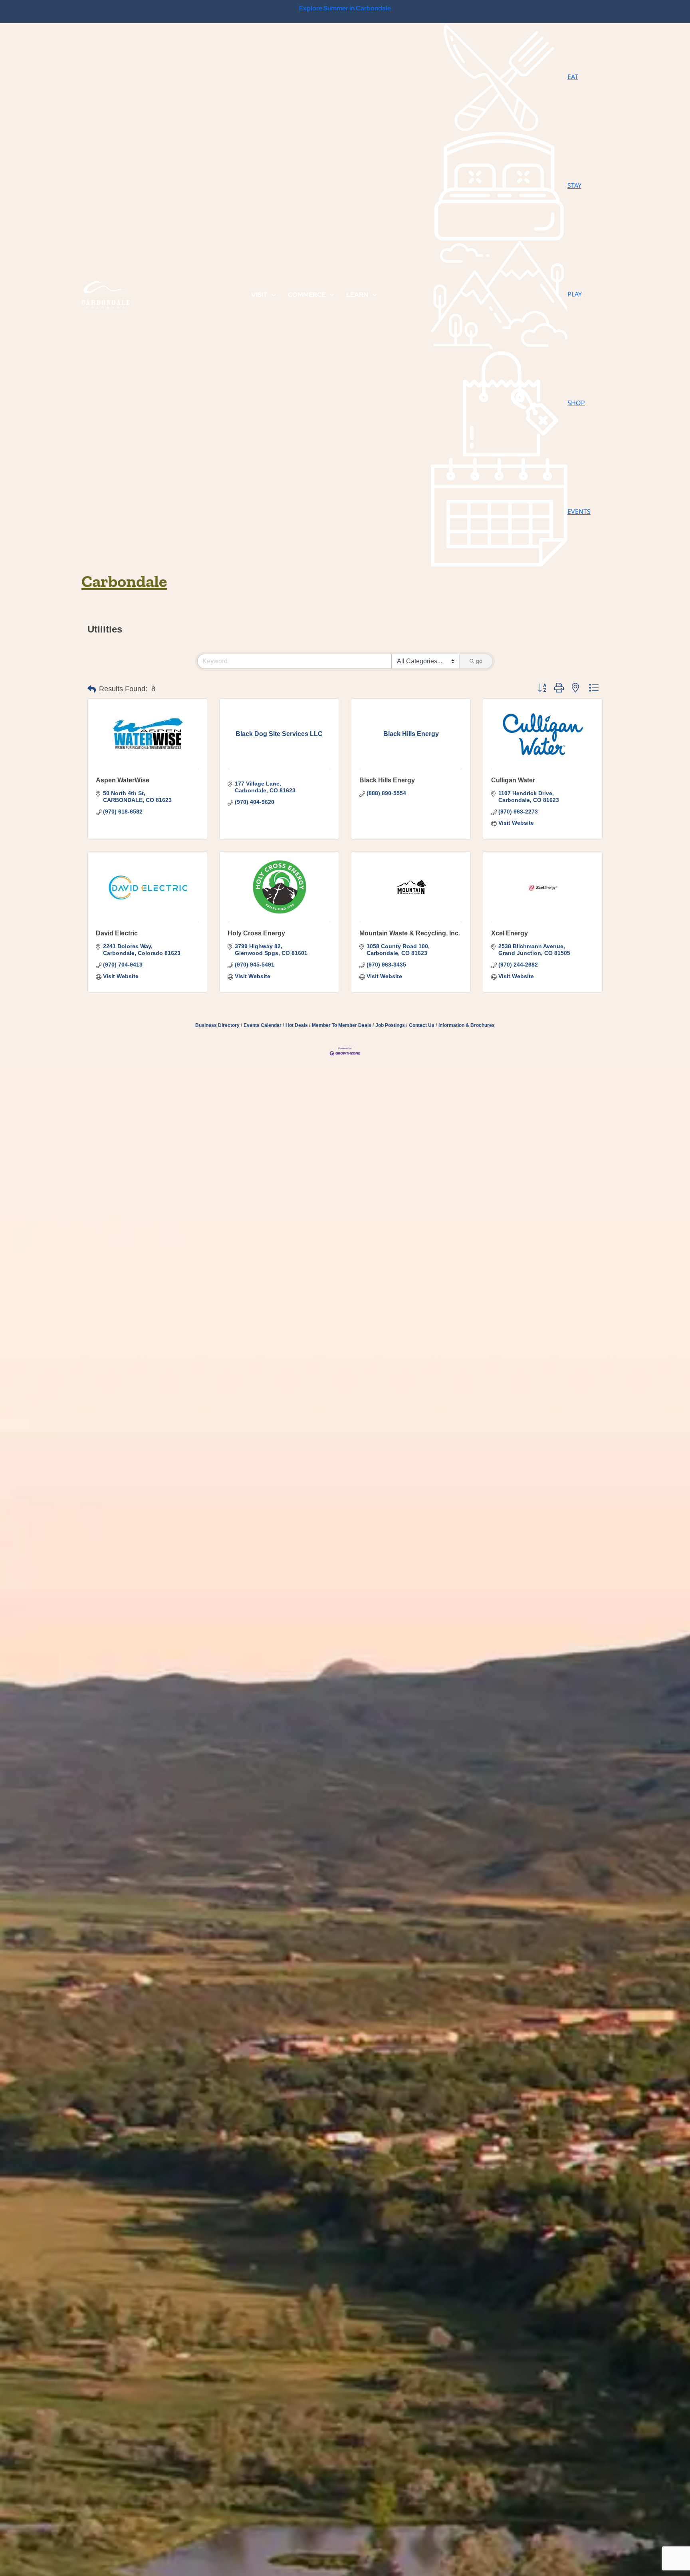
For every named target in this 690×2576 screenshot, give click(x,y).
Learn (357, 295)
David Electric (117, 933)
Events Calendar (263, 1025)
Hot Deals (297, 1025)
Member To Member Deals (342, 1025)
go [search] (479, 661)
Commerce (307, 295)
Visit (259, 295)
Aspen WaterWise (123, 780)
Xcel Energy (510, 933)
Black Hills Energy (387, 780)
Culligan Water (513, 780)
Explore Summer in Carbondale (345, 8)
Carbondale (124, 581)
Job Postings (390, 1025)
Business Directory (217, 1025)
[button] (92, 689)
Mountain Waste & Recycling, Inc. (410, 933)
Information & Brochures (467, 1025)
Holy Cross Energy (256, 933)
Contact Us (422, 1025)
